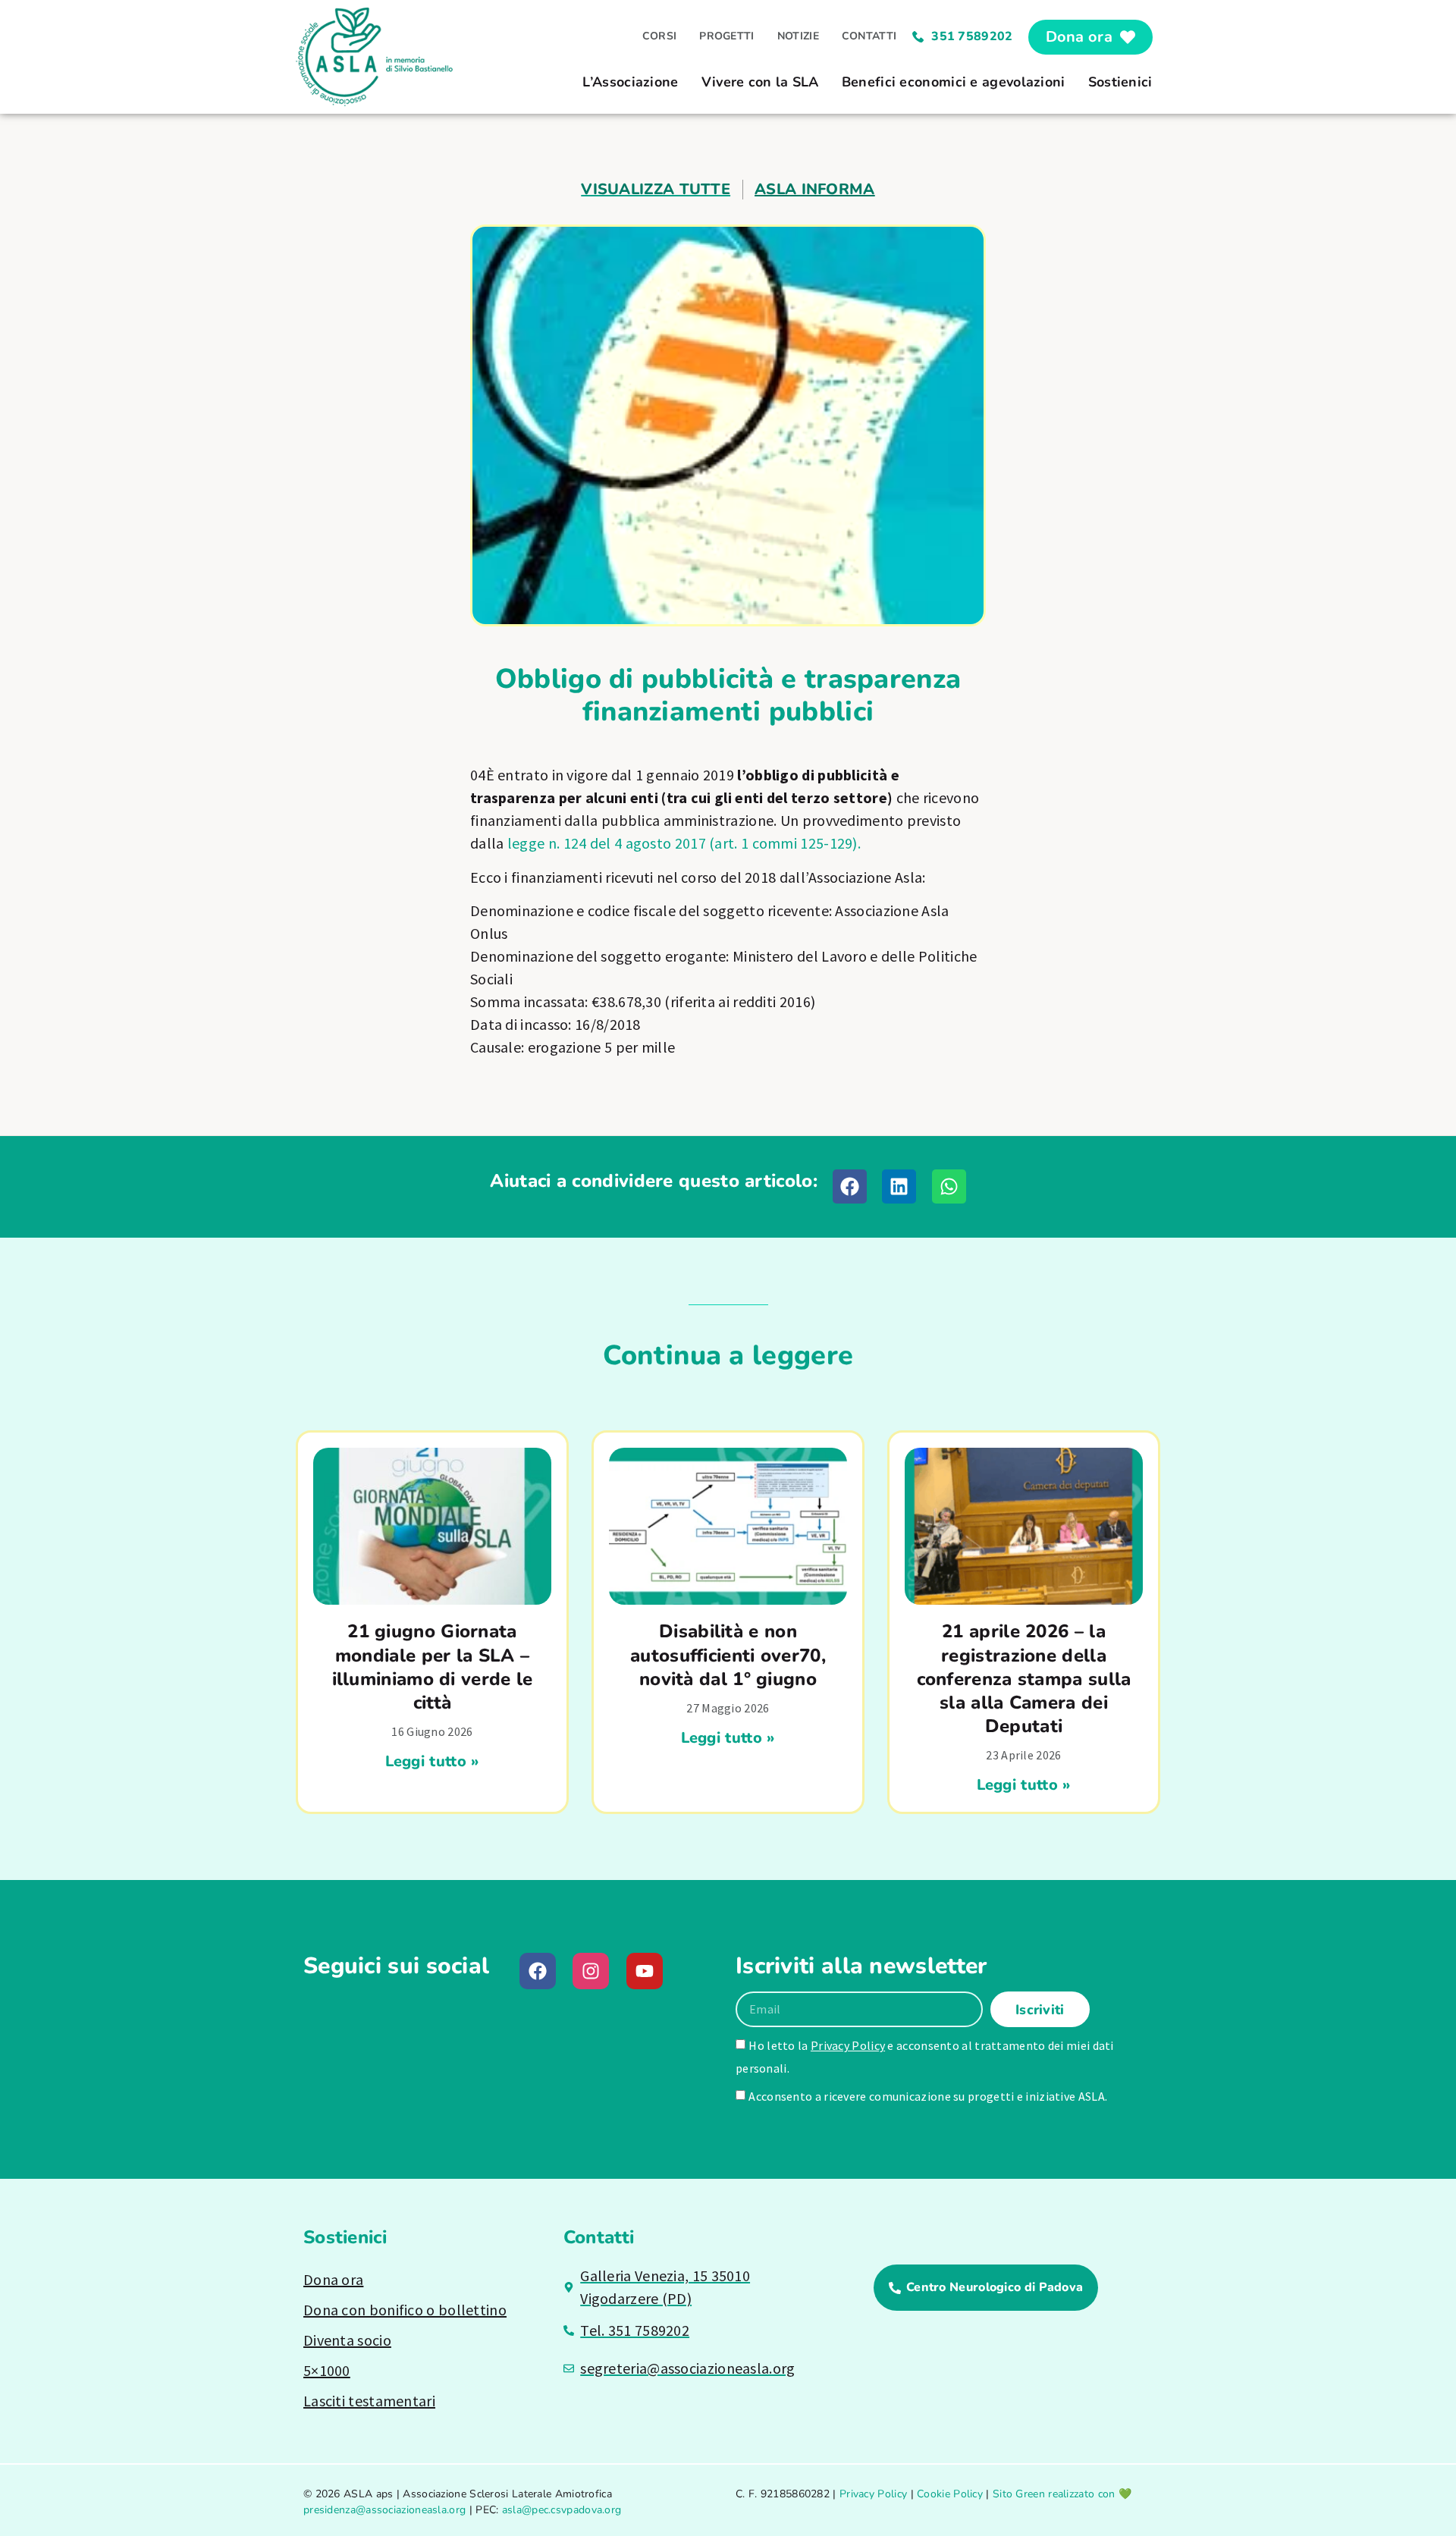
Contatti (869, 36)
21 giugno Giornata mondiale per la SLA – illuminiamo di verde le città (433, 1667)
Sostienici (1120, 82)
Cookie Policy (950, 2494)
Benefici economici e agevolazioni (954, 82)
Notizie (798, 36)
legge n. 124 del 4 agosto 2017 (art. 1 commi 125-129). (684, 843)
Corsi (660, 36)
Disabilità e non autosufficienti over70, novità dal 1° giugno (728, 1655)
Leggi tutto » (433, 1761)
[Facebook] (538, 1971)
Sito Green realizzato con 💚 (1062, 2494)
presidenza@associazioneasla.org (384, 2510)
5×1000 (327, 2370)
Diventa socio (347, 2340)
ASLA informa (815, 189)
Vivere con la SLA (760, 82)
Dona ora (333, 2279)
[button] (850, 1186)
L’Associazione (630, 82)
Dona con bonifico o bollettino (405, 2310)
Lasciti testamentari (369, 2401)
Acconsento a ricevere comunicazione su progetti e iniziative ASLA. (928, 2096)
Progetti (726, 36)
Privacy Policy (848, 2045)
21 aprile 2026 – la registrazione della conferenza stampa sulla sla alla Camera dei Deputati (1024, 1679)
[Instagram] (591, 1971)
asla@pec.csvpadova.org (562, 2510)
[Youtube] (645, 1971)
